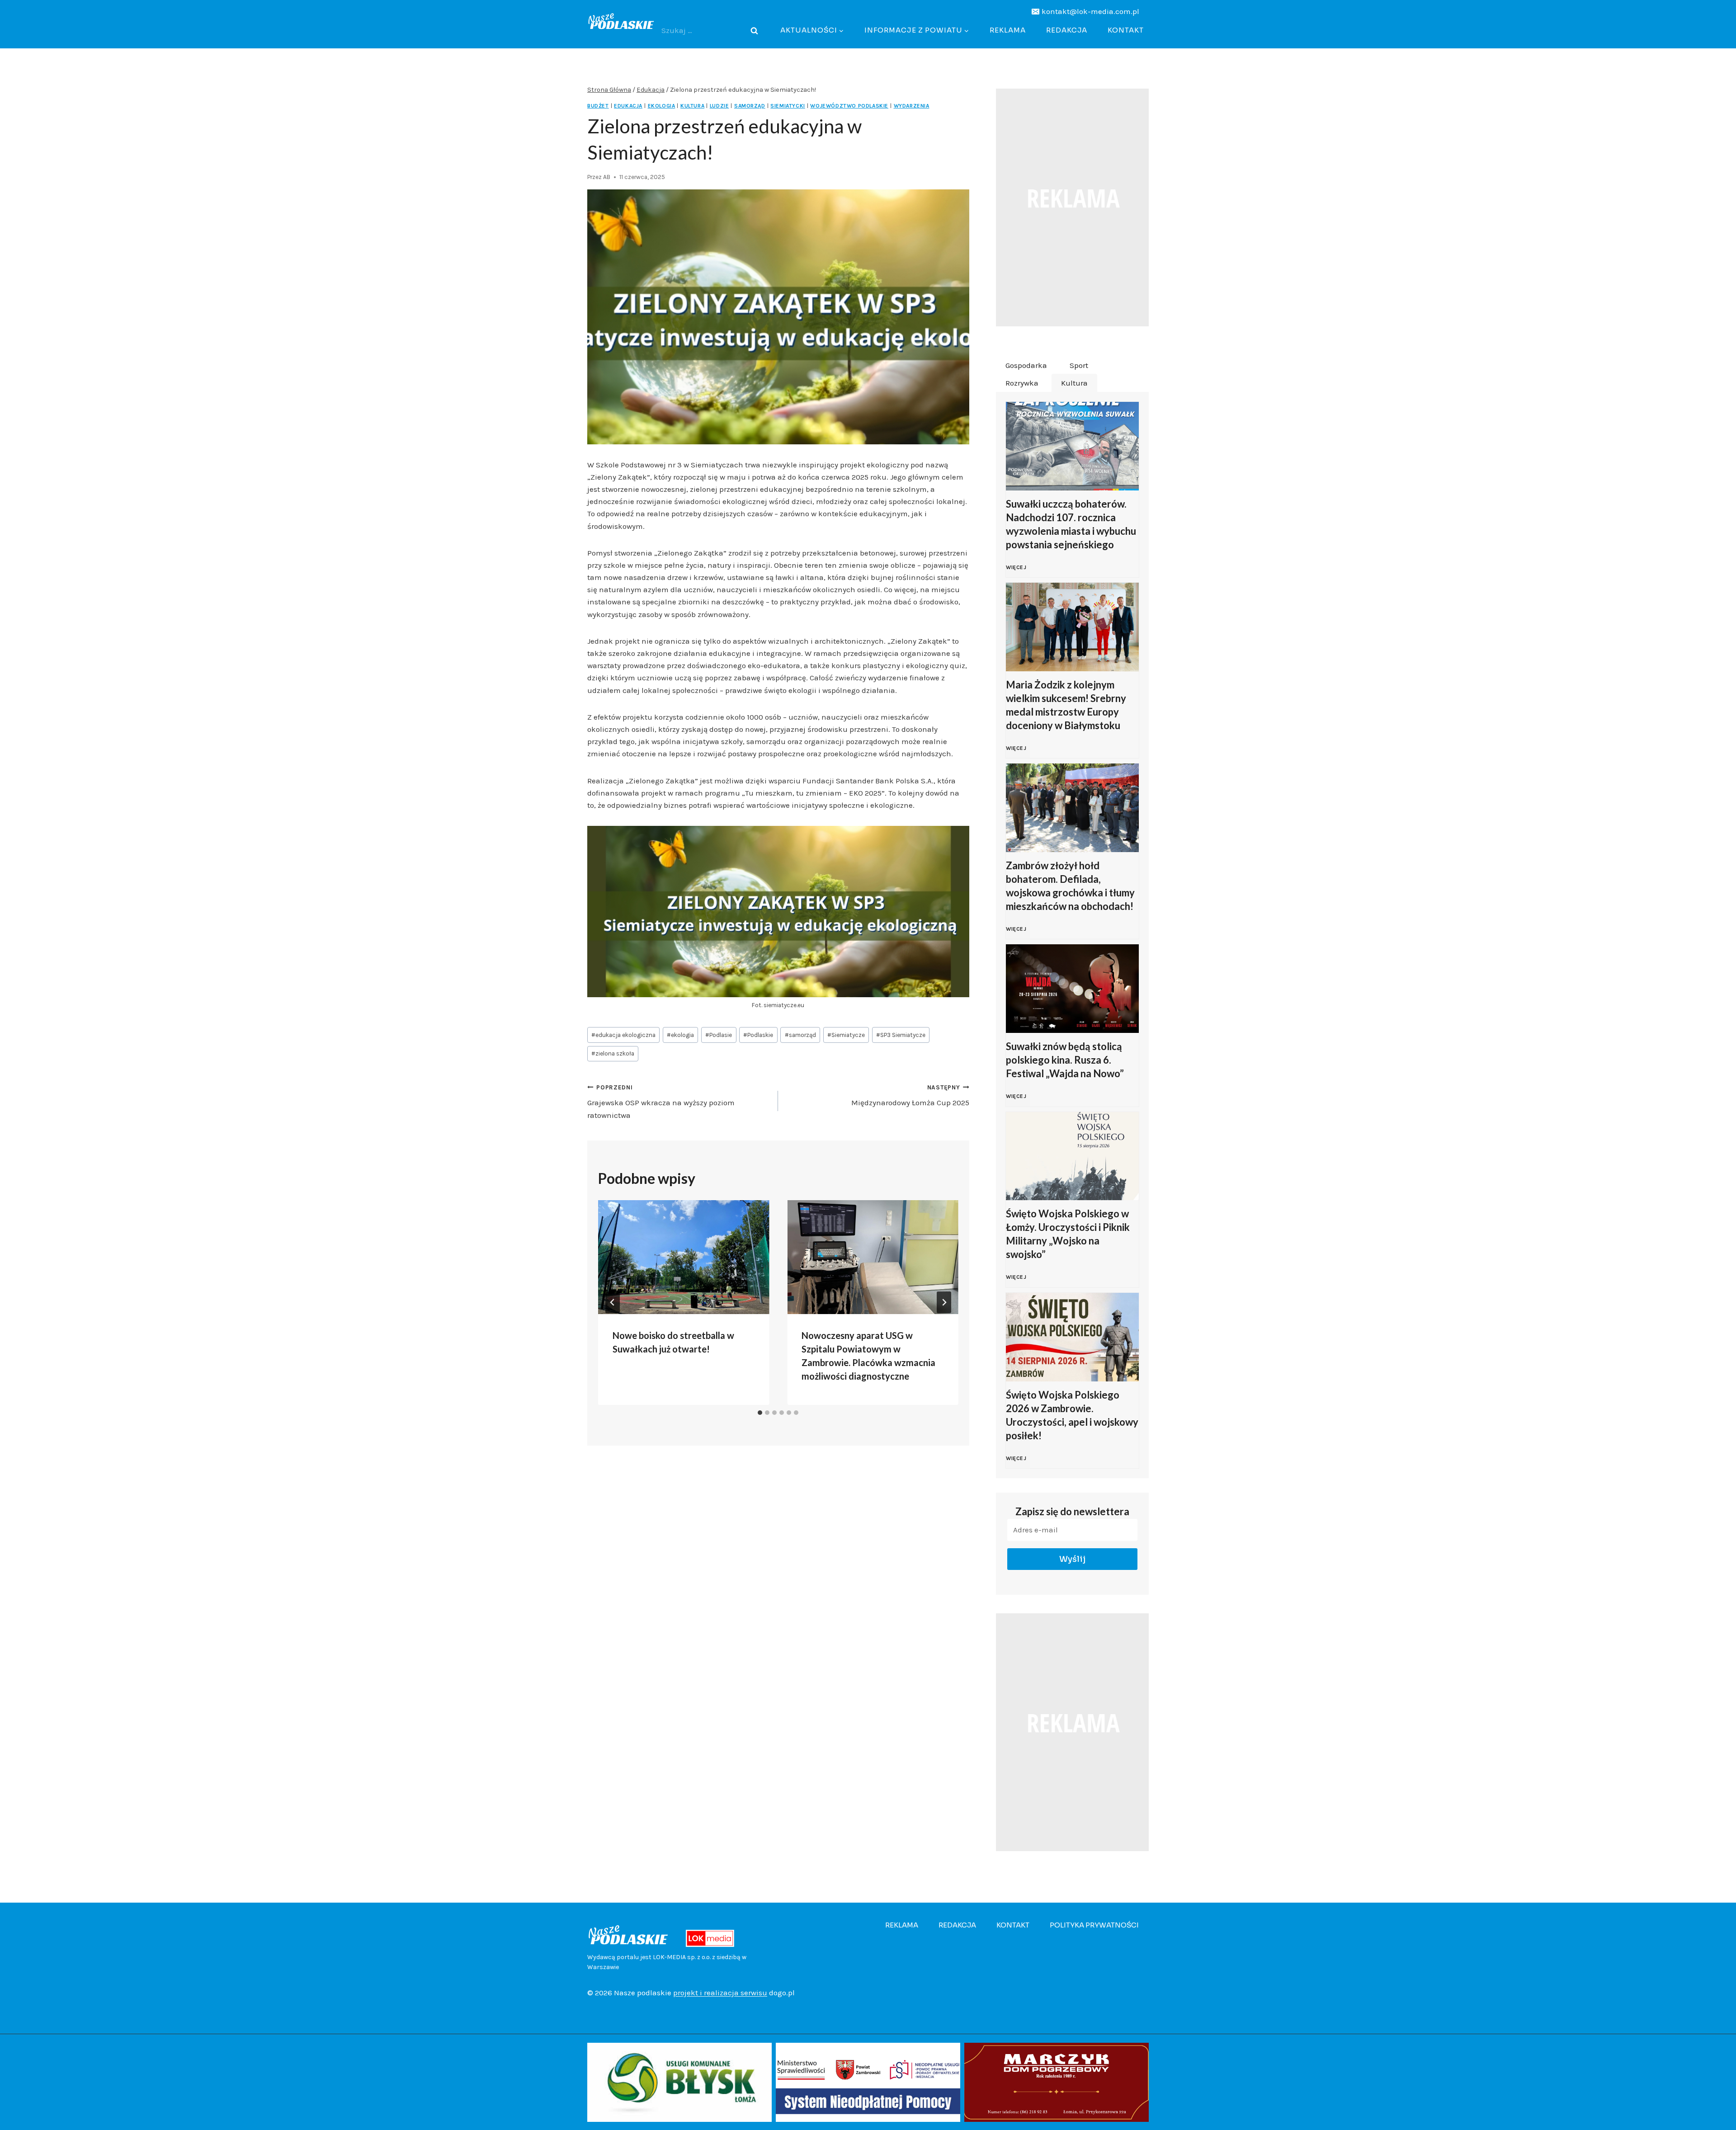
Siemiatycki (788, 106)
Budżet (598, 106)
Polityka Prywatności (1094, 1925)
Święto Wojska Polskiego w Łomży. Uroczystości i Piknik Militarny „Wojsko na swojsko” (1068, 1234)
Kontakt (1126, 30)
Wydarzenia (912, 106)
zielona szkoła (613, 1053)
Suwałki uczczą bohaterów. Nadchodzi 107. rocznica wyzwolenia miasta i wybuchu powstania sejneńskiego (1071, 524)
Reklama (1008, 30)
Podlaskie (758, 1035)
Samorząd (750, 106)
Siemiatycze (846, 1035)
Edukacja (628, 106)
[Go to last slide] (613, 1302)
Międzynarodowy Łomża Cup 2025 (910, 1096)
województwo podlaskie (849, 106)
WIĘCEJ (1018, 572)
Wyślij (1073, 1559)
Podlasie (719, 1035)
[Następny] (944, 1302)
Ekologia (662, 106)
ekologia (680, 1035)
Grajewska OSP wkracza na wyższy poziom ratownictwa (661, 1102)
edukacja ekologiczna (623, 1035)
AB (607, 177)
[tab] (760, 1413)
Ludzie (719, 106)
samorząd (800, 1035)
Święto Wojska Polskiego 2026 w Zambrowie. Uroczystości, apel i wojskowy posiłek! (1072, 1415)
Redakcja (1067, 30)
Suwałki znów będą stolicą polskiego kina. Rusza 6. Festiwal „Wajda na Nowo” (1065, 1060)
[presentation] (684, 1257)
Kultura (692, 106)
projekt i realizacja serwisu (720, 1993)
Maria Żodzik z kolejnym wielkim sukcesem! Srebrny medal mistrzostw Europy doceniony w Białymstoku (1066, 705)
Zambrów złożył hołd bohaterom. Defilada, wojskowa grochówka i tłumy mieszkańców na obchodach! (1070, 886)
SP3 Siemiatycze (901, 1035)
